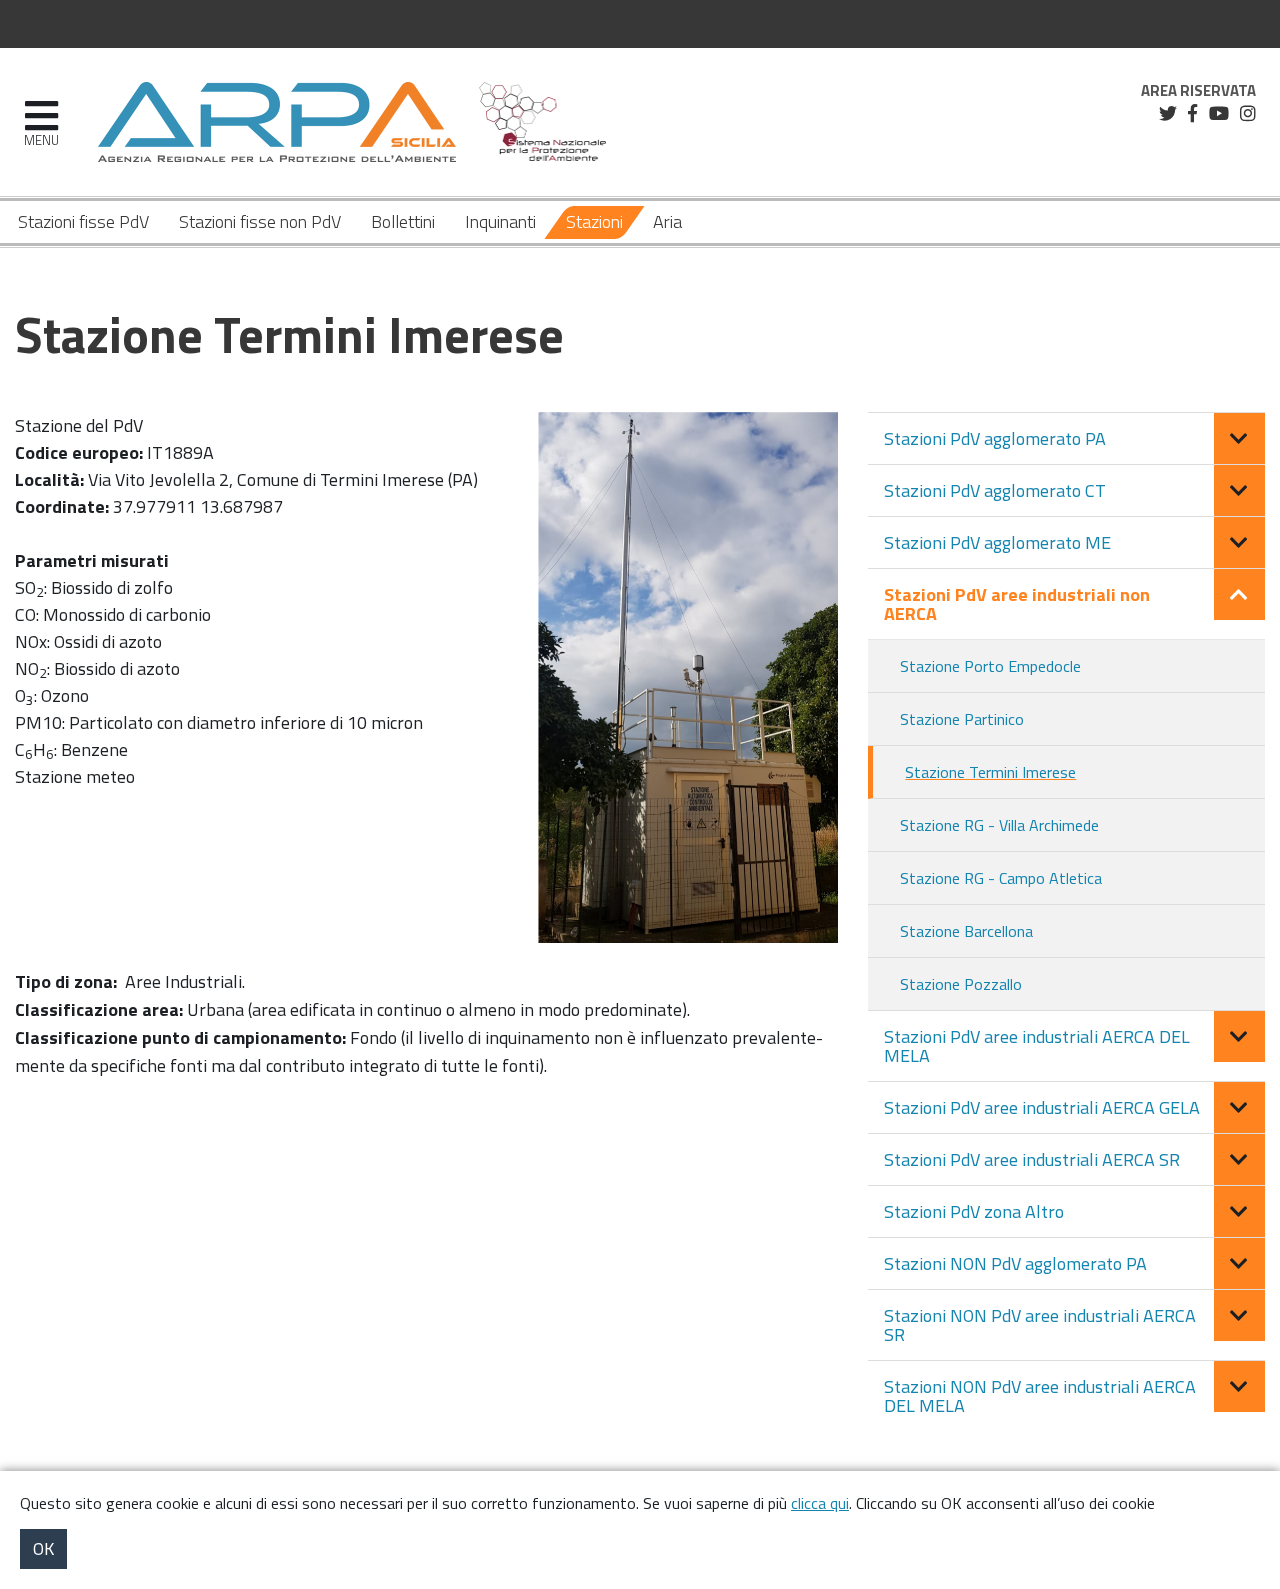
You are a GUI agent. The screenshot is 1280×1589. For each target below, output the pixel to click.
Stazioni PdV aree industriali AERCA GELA (1042, 1107)
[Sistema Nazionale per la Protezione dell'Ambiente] (543, 122)
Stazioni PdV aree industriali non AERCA (1017, 604)
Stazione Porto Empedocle (990, 666)
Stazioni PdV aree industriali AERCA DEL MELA (1037, 1046)
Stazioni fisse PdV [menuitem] (83, 221)
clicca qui (820, 1503)
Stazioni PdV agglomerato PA (995, 438)
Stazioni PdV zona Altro (974, 1211)
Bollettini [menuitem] (403, 221)
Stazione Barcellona (966, 931)
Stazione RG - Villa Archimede (999, 825)
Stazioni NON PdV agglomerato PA (1015, 1263)
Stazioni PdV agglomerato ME (997, 542)
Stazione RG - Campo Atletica (1001, 878)
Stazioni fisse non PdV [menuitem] (260, 221)
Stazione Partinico (962, 719)
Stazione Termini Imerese (990, 772)
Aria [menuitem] (667, 221)
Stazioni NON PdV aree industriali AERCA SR (1040, 1325)
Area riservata (1198, 91)
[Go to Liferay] (277, 122)
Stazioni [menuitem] (594, 221)
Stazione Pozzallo (961, 984)
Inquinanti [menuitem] (500, 221)
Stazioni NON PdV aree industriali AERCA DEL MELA (1040, 1396)
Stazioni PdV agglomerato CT (995, 490)
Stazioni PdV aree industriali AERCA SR (1032, 1159)
